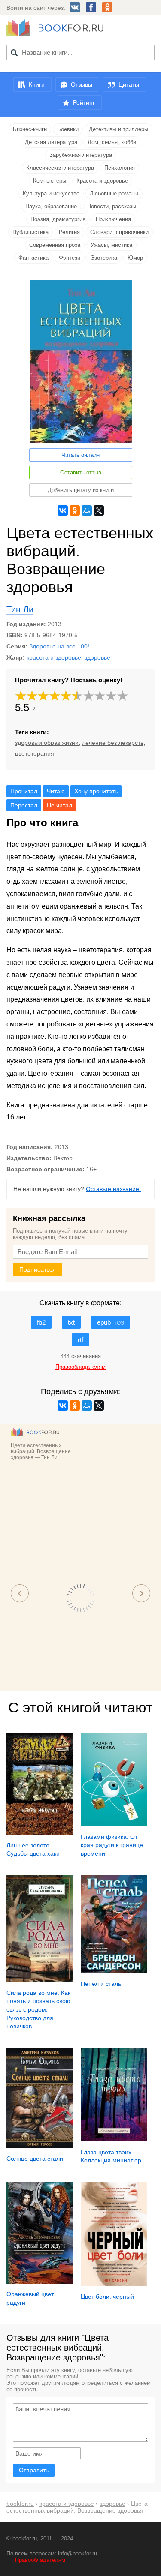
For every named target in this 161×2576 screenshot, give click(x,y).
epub (111, 1322)
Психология (120, 168)
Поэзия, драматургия (58, 219)
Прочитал (24, 791)
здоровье (97, 657)
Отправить (34, 2470)
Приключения (113, 219)
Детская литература (51, 142)
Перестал (24, 805)
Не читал (59, 805)
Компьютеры (50, 181)
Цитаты (129, 84)
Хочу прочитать (96, 791)
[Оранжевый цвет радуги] (39, 2282)
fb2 (41, 1322)
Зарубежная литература (81, 155)
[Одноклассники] (75, 510)
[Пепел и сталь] (114, 1971)
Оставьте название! (113, 1189)
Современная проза (55, 245)
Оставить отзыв (81, 472)
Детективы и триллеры (118, 129)
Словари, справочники (119, 232)
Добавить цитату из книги (81, 490)
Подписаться (38, 1269)
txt (71, 1322)
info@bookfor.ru (77, 2554)
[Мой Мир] (87, 510)
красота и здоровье (54, 657)
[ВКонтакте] (63, 510)
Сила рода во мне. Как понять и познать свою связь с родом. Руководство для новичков (38, 2009)
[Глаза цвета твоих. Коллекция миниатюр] (114, 2139)
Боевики (68, 129)
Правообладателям (40, 2560)
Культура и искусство (51, 193)
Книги (37, 84)
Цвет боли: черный (107, 2297)
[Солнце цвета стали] (39, 2146)
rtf (80, 1340)
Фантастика (33, 258)
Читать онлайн (80, 455)
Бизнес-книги (30, 129)
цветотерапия (35, 753)
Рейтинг (84, 102)
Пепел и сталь (101, 1984)
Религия (69, 232)
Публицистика (30, 232)
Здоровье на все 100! (59, 646)
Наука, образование (51, 206)
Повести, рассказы (112, 206)
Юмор (135, 258)
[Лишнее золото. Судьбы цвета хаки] (39, 1832)
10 (123, 696)
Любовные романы (114, 193)
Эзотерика (104, 258)
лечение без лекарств (113, 743)
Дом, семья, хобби (112, 142)
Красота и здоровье (102, 181)
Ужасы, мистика (111, 245)
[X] (99, 510)
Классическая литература (60, 168)
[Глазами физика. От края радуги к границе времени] (114, 1824)
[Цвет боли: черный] (114, 2284)
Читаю (56, 791)
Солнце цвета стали (35, 2159)
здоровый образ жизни (47, 743)
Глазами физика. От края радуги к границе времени (112, 1845)
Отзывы (82, 84)
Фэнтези (70, 258)
